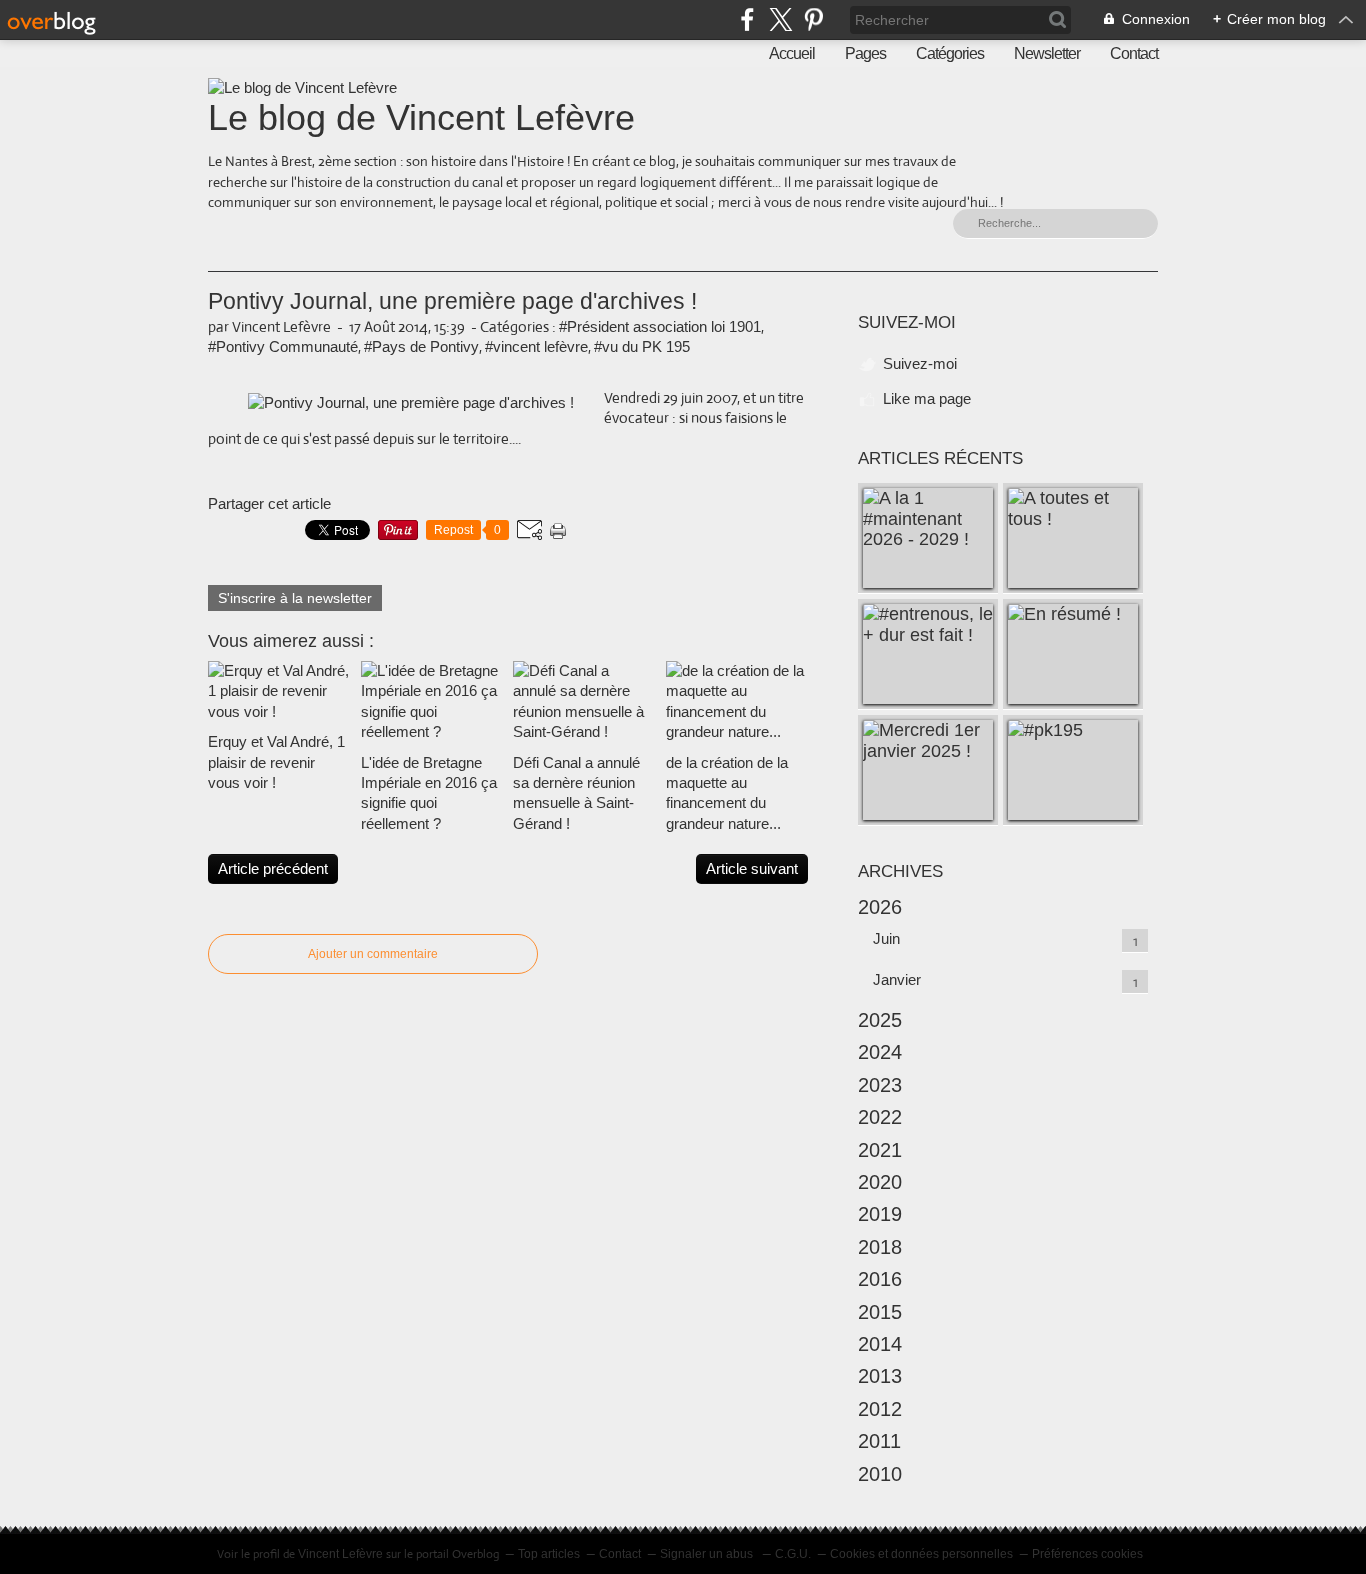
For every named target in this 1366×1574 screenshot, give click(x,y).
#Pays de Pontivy (421, 346)
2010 (880, 1474)
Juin (886, 938)
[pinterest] (813, 19)
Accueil (792, 53)
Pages (865, 53)
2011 (879, 1441)
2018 (880, 1247)
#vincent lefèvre (536, 346)
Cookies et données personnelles (921, 1554)
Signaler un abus (708, 1554)
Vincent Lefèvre (340, 1554)
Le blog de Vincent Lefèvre (421, 117)
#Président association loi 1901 (660, 326)
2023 (880, 1085)
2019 (880, 1214)
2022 (880, 1117)
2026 (880, 907)
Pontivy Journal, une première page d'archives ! (452, 301)
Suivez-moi (920, 363)
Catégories (950, 53)
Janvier (897, 979)
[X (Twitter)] (780, 19)
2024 (880, 1052)
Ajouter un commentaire (373, 954)
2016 (880, 1279)
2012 (880, 1409)
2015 (880, 1312)
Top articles (549, 1554)
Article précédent (273, 868)
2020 (880, 1182)
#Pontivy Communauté (283, 346)
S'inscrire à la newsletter (295, 598)
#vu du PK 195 (642, 346)
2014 (880, 1344)
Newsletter (1047, 53)
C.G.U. (793, 1554)
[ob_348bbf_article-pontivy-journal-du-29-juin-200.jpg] (411, 402)
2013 (880, 1376)
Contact (1134, 53)
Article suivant (752, 868)
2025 (880, 1020)
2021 (880, 1150)
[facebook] (747, 19)
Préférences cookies (1087, 1554)
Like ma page (927, 398)
